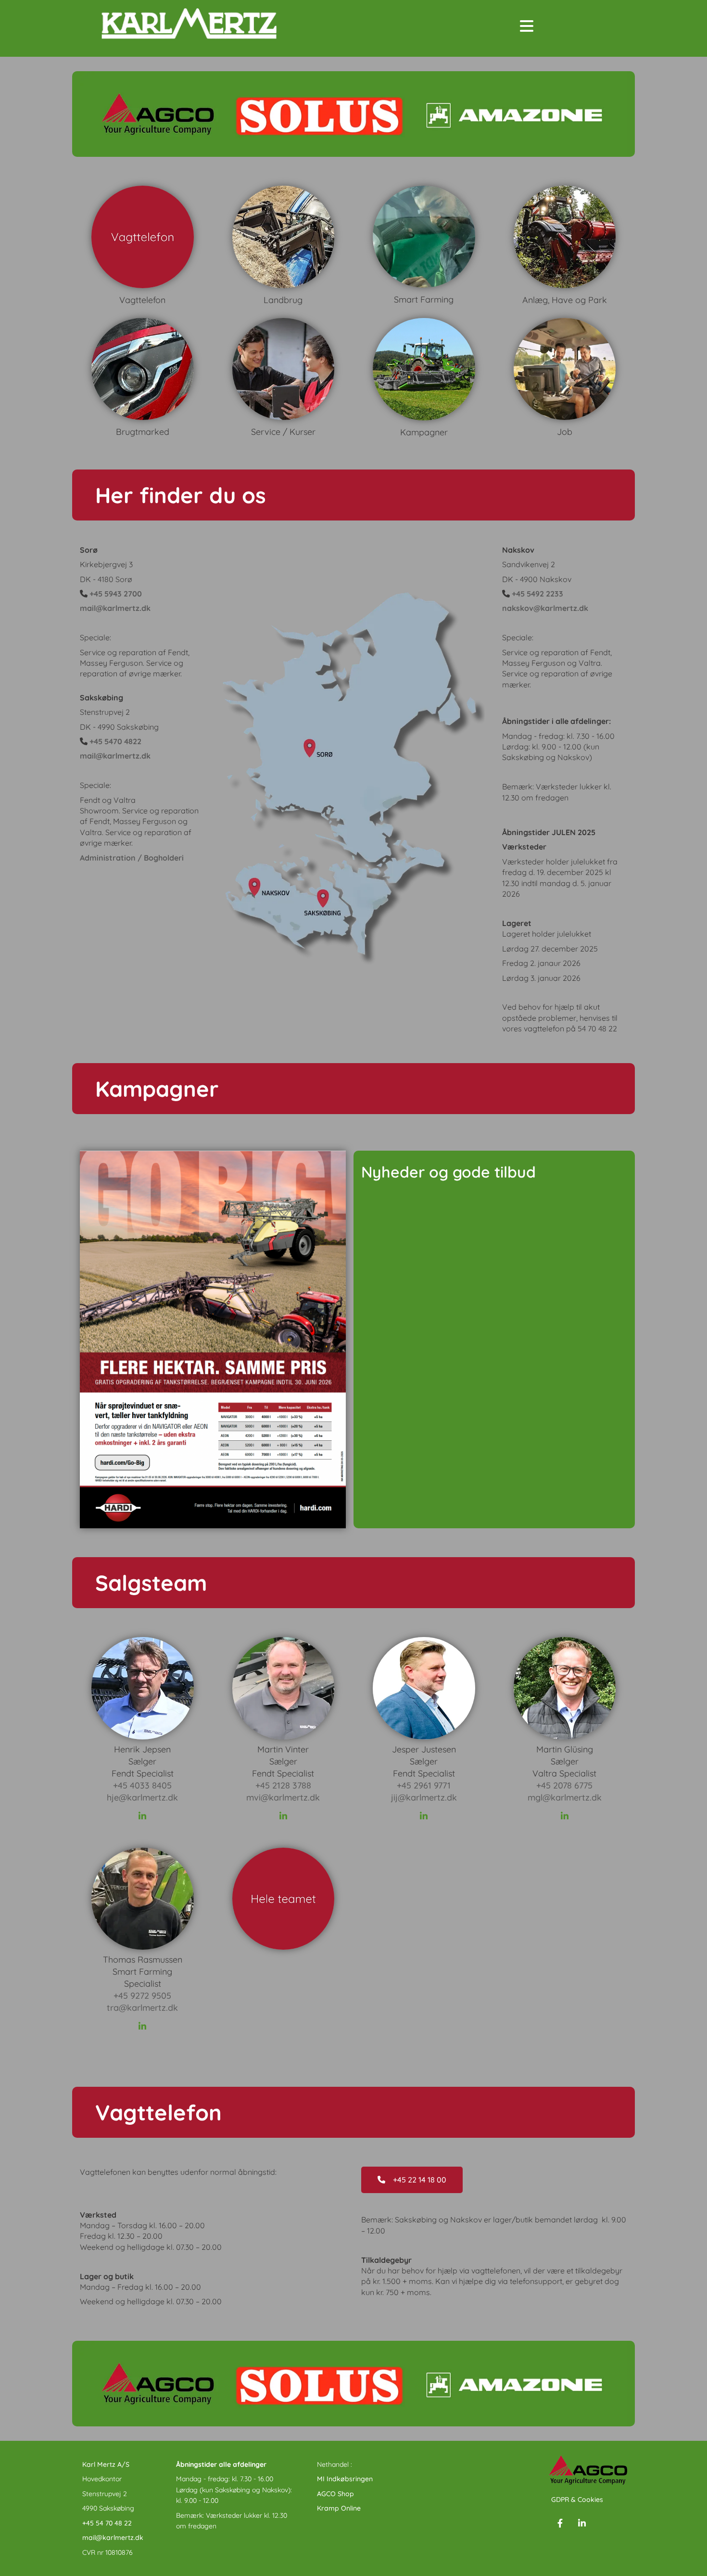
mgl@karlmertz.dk (565, 1797)
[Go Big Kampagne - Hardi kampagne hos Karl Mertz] (213, 1340)
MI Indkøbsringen (345, 2479)
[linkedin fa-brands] (142, 1816)
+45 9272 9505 (142, 1996)
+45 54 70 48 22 (107, 2523)
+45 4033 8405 (142, 1785)
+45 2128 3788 (283, 1785)
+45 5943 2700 (116, 594)
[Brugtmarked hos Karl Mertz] (143, 369)
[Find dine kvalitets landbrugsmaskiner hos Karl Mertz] (143, 237)
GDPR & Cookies (577, 2500)
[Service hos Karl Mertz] (424, 237)
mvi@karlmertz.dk (283, 1797)
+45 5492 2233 (537, 594)
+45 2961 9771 (424, 1785)
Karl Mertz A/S (106, 2464)
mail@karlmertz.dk (115, 608)
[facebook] (560, 2523)
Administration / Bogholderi (132, 858)
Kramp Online (339, 2508)
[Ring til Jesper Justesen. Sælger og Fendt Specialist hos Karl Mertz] (424, 1688)
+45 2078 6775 (564, 1785)
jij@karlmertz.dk (424, 1797)
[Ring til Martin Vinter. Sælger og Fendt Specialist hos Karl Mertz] (284, 1688)
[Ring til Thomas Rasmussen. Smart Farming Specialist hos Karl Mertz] (143, 1899)
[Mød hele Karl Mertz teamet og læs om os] (284, 1899)
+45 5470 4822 (115, 741)
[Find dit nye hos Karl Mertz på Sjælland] (565, 369)
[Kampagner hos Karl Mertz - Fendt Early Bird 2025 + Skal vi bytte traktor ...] (424, 369)
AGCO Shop (335, 2494)
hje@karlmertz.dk (142, 1797)
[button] (181, 495)
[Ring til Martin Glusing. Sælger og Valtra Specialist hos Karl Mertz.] (565, 1688)
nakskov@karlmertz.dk (545, 608)
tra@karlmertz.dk (142, 2008)
